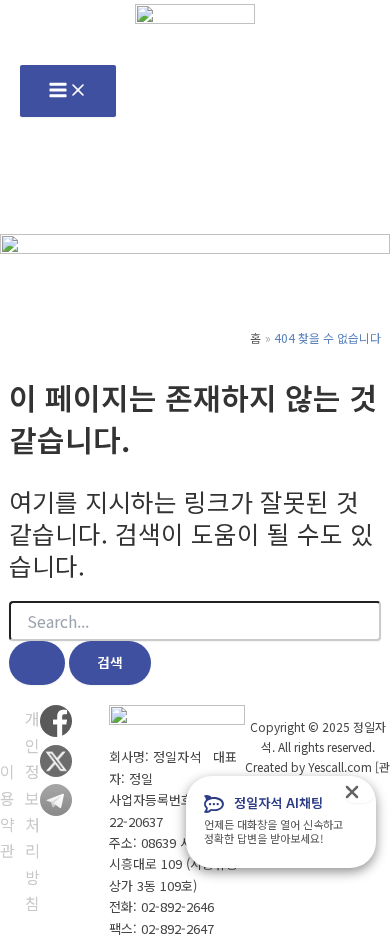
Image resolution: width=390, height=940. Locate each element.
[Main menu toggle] (68, 91)
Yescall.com (340, 766)
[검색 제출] (37, 663)
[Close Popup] (359, 790)
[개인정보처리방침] (32, 810)
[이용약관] (7, 811)
